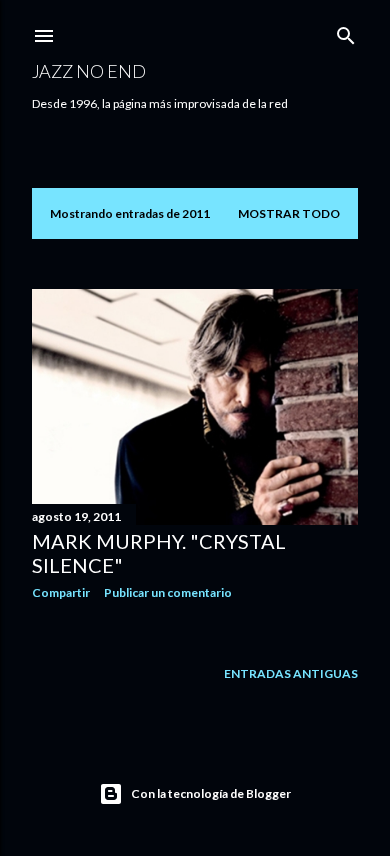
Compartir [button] (61, 592)
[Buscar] (346, 31)
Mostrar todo (289, 213)
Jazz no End (89, 71)
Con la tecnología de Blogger (211, 793)
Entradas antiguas (291, 673)
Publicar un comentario (168, 592)
